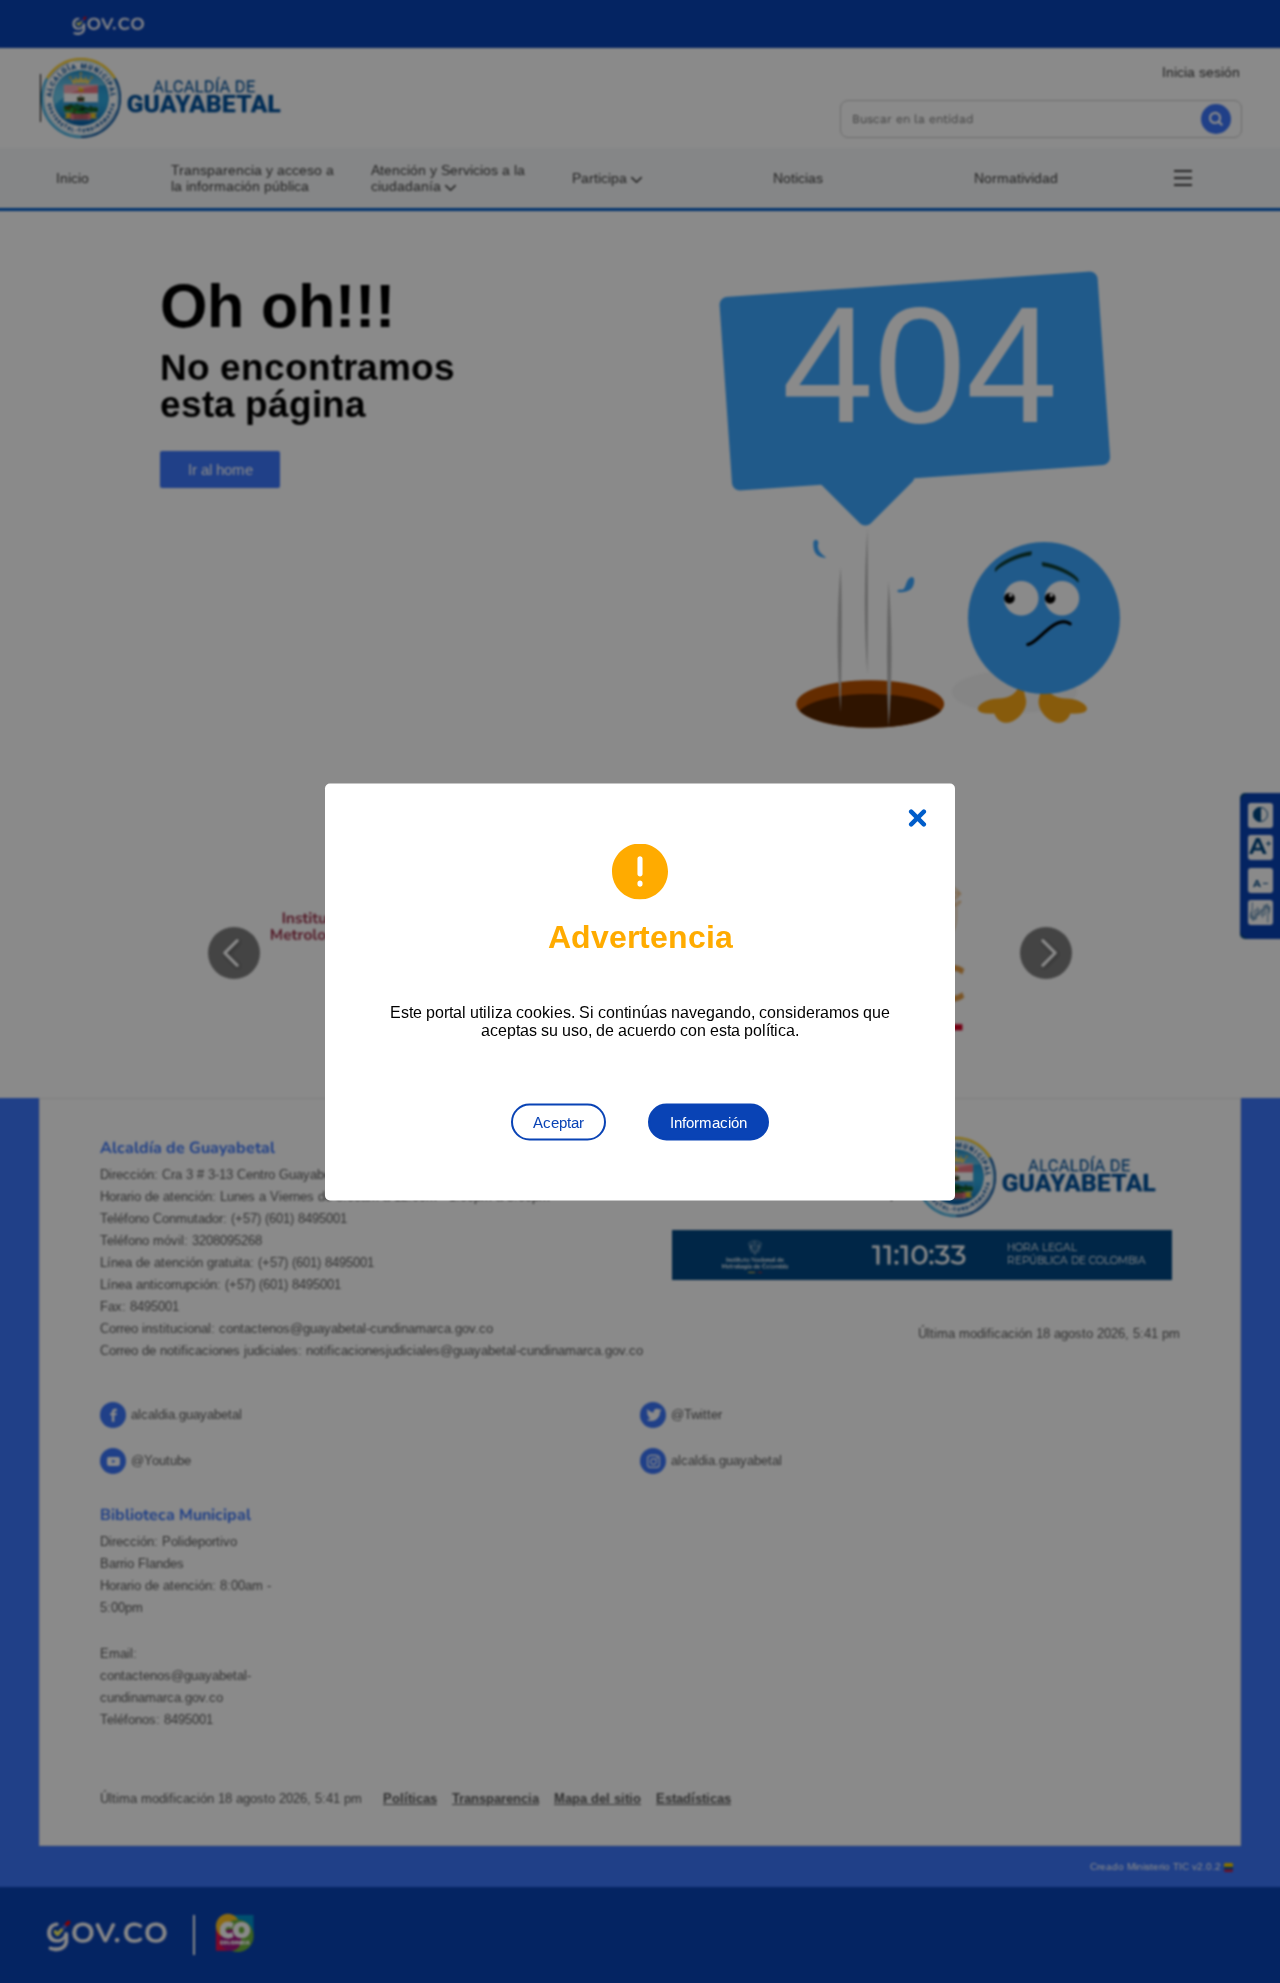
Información (708, 1121)
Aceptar (558, 1121)
